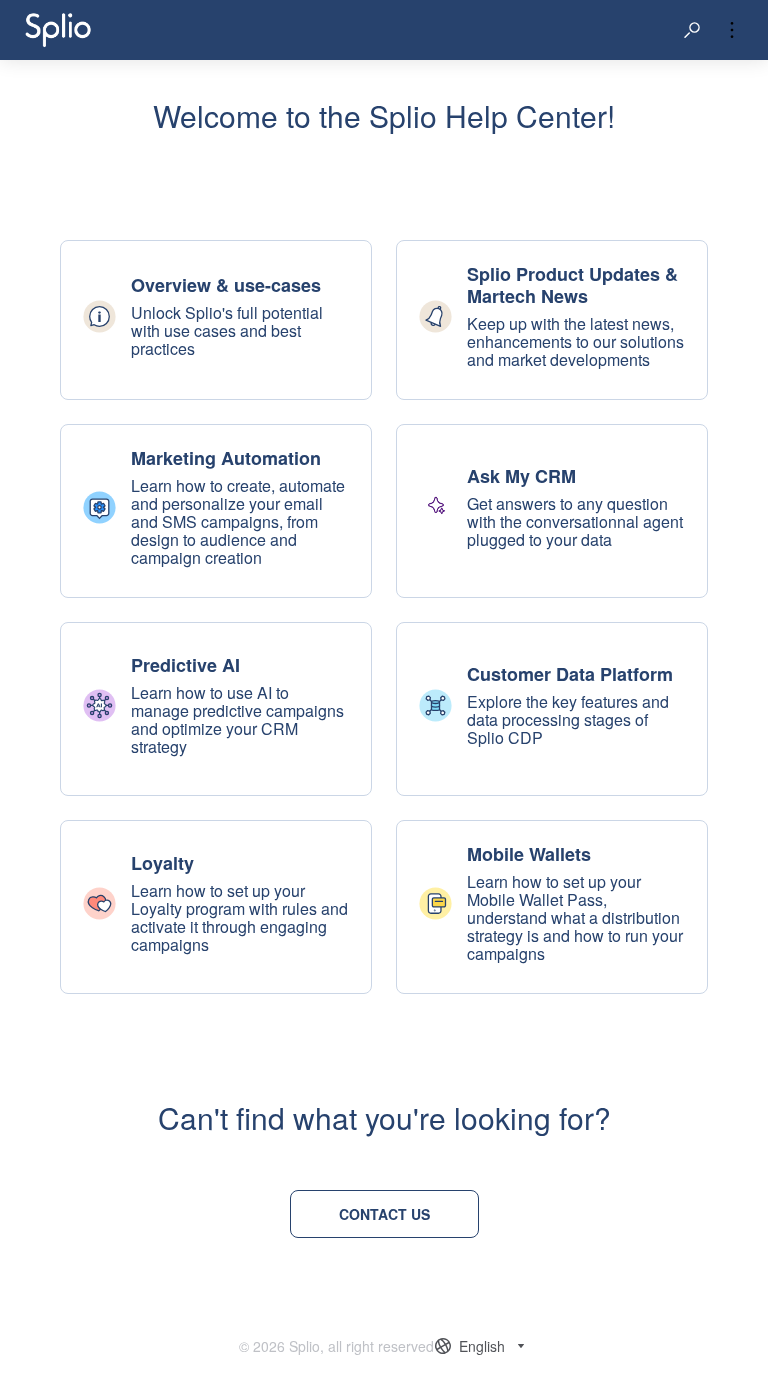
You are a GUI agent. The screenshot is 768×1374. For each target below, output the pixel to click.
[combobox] (482, 1346)
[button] (692, 30)
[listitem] (216, 320)
